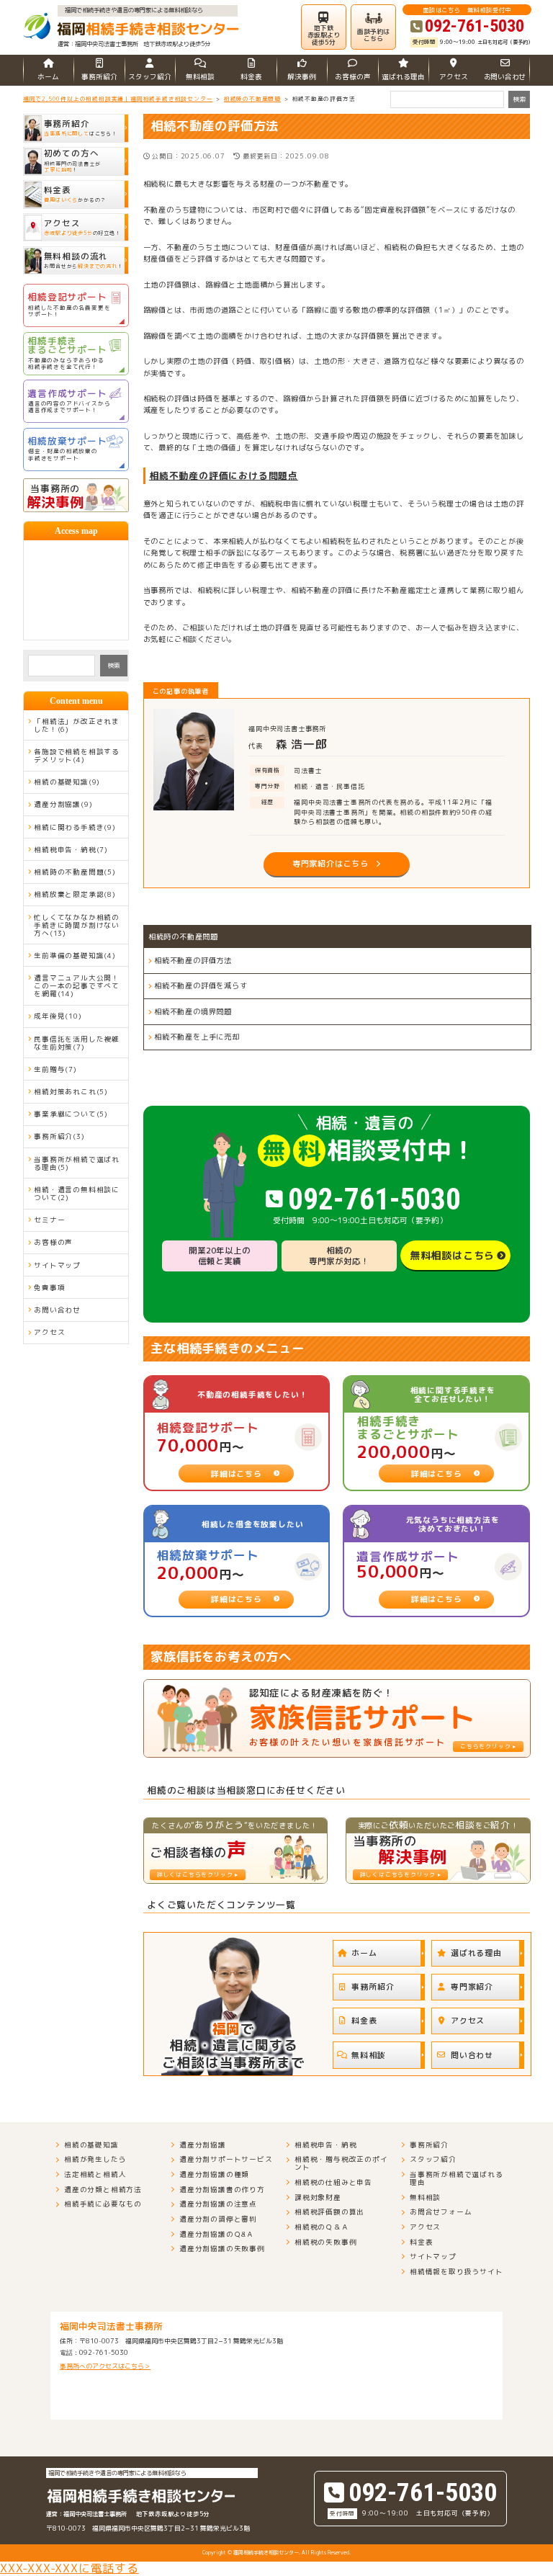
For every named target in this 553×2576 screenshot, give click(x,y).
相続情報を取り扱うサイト (457, 2272)
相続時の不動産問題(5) (75, 872)
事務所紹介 (99, 77)
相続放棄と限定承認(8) (75, 894)
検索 (114, 665)
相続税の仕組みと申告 (333, 2182)
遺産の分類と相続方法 (103, 2190)
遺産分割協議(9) (63, 804)
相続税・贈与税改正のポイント (341, 2163)
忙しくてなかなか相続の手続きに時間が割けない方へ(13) (77, 925)
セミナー (49, 1220)
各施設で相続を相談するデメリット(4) (77, 756)
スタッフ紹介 (150, 77)
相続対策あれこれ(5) (71, 1092)
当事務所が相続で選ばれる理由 (457, 2178)
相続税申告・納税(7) (71, 850)
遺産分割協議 (203, 2145)
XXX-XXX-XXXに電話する (69, 2568)
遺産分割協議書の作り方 (222, 2190)
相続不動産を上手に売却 (197, 1037)
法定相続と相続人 (95, 2174)
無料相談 (200, 77)
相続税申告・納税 (325, 2145)
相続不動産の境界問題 (193, 1011)
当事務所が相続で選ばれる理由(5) (77, 1163)
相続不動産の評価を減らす (201, 985)
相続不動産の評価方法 (193, 960)
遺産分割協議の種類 (214, 2174)
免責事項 (49, 1288)
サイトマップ (57, 1265)
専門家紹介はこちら (331, 864)
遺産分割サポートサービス (226, 2159)
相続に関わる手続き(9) (75, 827)
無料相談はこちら (452, 1255)
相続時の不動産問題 (183, 936)
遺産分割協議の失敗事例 (222, 2249)
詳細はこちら (237, 1473)
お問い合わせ (505, 77)
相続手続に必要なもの (103, 2204)
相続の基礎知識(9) (67, 782)
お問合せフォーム (441, 2212)
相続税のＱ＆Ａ (322, 2227)
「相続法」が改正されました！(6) (77, 725)
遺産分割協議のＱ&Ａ (217, 2234)
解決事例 (302, 77)
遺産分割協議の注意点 (218, 2204)
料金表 (251, 77)
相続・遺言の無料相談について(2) (77, 1194)
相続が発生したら (95, 2159)
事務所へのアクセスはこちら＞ (105, 2366)
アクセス (454, 77)
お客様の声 (353, 77)
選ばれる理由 (403, 77)
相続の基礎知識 (91, 2145)
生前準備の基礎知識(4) (75, 956)
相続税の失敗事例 (325, 2242)
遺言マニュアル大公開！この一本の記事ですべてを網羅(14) (77, 986)
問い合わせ (472, 2055)
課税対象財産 (318, 2197)
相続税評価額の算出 (329, 2212)
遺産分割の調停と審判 (218, 2219)
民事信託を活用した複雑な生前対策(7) (77, 1043)
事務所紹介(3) (59, 1136)
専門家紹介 (472, 1986)
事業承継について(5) (71, 1114)
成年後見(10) (58, 1016)
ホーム (48, 77)
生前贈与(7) (55, 1069)
